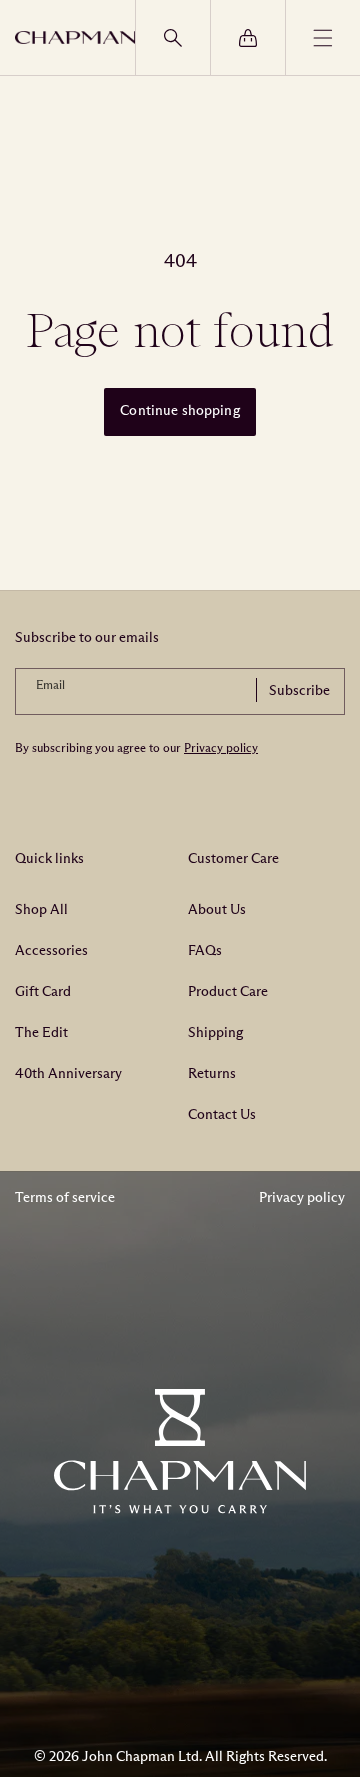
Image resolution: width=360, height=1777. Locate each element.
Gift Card (43, 991)
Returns (212, 1073)
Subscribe (299, 690)
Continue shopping (179, 410)
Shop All (41, 909)
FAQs (205, 950)
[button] (172, 37)
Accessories (51, 950)
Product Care (228, 991)
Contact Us (222, 1114)
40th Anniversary (68, 1073)
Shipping (215, 1032)
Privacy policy (221, 748)
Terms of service (65, 1197)
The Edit (41, 1032)
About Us (217, 909)
